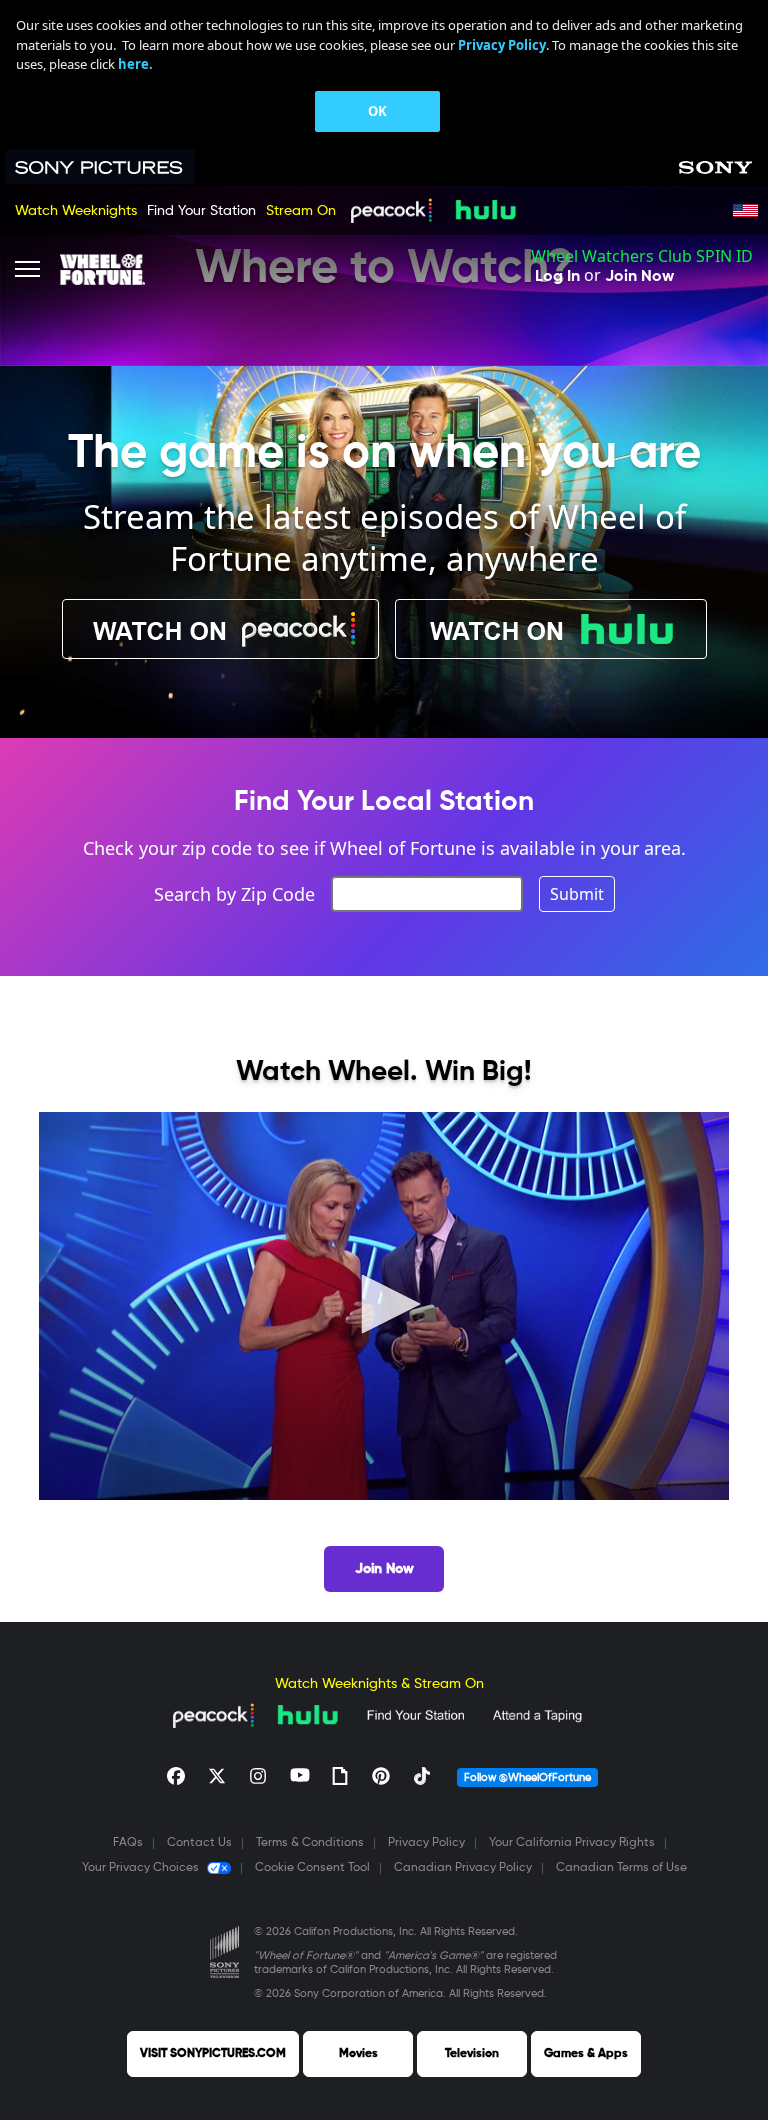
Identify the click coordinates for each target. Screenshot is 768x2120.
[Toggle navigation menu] (27, 269)
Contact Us (199, 1843)
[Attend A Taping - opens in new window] (537, 1715)
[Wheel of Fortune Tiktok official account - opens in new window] (422, 1776)
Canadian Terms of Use (621, 1868)
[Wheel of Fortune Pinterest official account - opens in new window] (381, 1776)
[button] (384, 1304)
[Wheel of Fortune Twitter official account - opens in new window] (217, 1776)
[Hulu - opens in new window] (485, 210)
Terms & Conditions (310, 1843)
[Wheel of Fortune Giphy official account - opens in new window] (340, 1776)
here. (135, 64)
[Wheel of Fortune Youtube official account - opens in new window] (299, 1776)
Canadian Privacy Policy (463, 1868)
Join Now (639, 277)
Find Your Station (201, 211)
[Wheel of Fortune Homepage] (102, 269)
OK (377, 111)
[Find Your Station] (415, 1715)
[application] (384, 1306)
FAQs (128, 1843)
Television (472, 2054)
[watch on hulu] (551, 629)
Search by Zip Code (234, 894)
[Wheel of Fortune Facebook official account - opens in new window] (176, 1776)
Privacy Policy (426, 1843)
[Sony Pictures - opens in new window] (110, 167)
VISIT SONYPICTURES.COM (213, 2054)
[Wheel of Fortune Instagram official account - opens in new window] (258, 1776)
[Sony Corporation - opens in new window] (715, 167)
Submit (577, 894)
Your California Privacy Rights (572, 1843)
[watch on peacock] (220, 629)
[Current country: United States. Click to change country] (745, 210)
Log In (557, 277)
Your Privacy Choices (140, 1868)
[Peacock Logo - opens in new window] (391, 210)
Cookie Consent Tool (312, 1868)
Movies (358, 2054)
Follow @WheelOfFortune (527, 1777)
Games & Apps (586, 2054)
